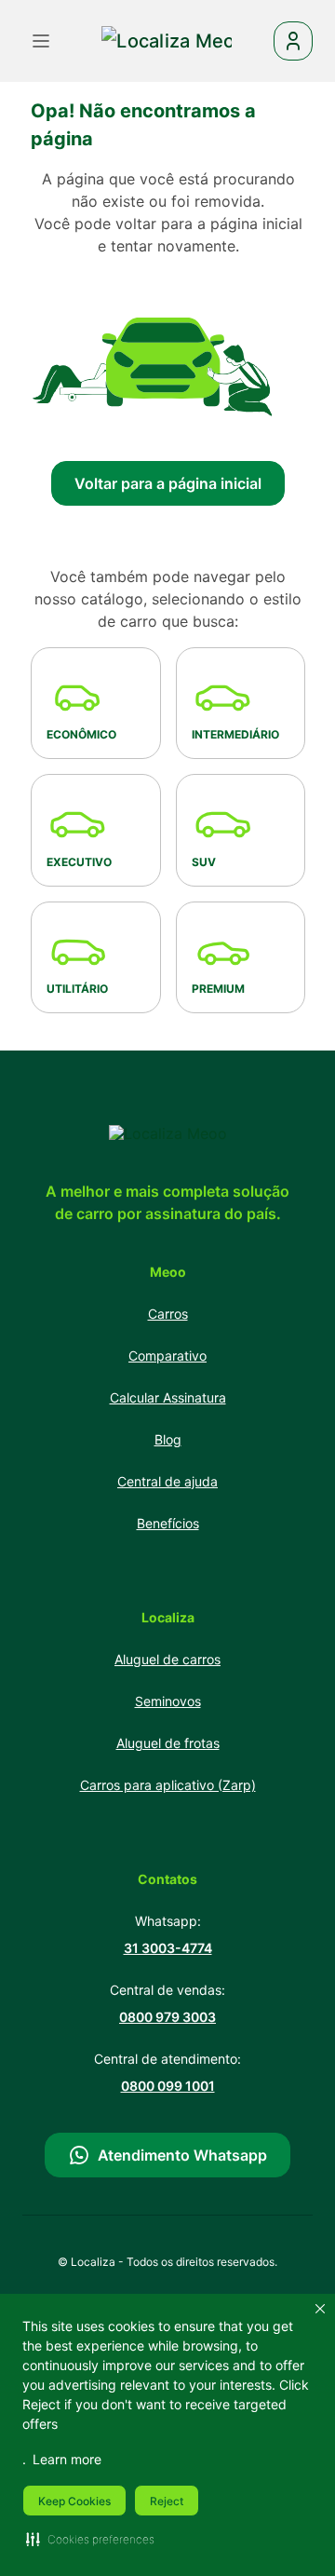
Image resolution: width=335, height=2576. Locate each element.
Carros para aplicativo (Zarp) (168, 1785)
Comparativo (167, 1356)
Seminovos (168, 1701)
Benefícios (168, 1523)
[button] (90, 2539)
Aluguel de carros (167, 1659)
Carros (168, 1314)
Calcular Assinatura (168, 1397)
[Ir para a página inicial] (168, 1133)
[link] (167, 41)
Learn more (67, 2459)
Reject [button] (167, 2501)
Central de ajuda (167, 1481)
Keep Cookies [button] (74, 2501)
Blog (168, 1439)
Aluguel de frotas (168, 1743)
